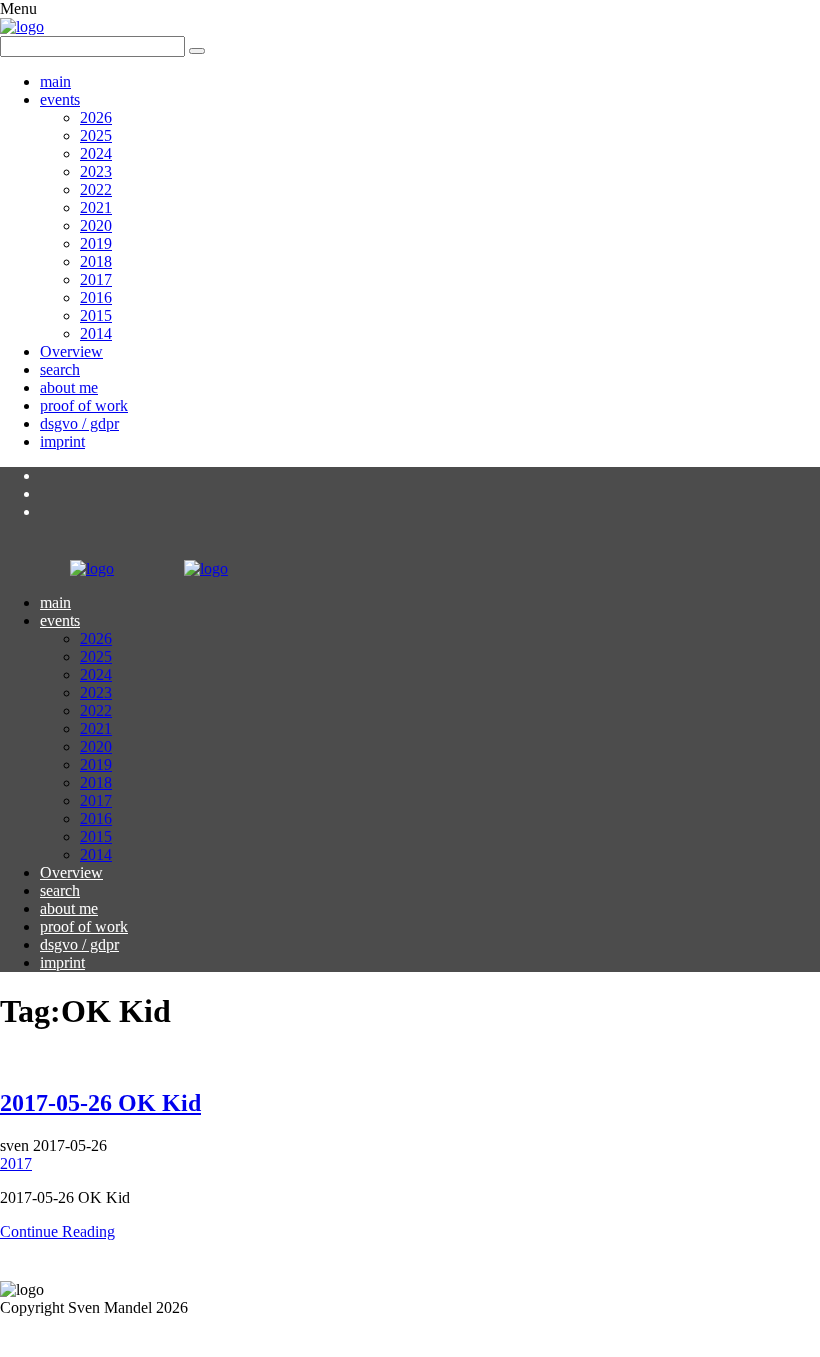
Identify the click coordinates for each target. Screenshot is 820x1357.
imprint (62, 441)
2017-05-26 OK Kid (100, 1103)
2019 (96, 243)
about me (69, 387)
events (60, 99)
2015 (96, 315)
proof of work (84, 405)
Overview (71, 351)
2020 (96, 225)
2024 (96, 153)
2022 (96, 189)
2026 (96, 117)
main (55, 81)
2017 (96, 279)
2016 (96, 297)
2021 (96, 207)
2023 (96, 171)
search (60, 369)
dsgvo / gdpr (79, 423)
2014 (96, 333)
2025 (96, 135)
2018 (96, 261)
